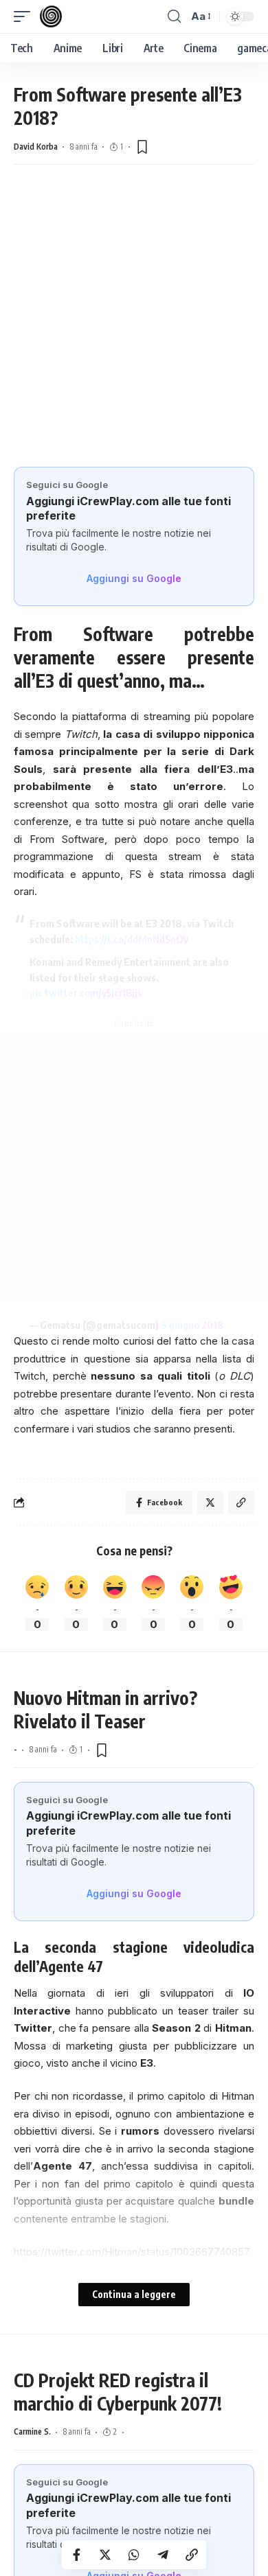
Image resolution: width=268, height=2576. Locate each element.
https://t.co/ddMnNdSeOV (132, 939)
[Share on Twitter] (105, 2555)
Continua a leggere (134, 2294)
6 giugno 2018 (192, 1325)
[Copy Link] (192, 2555)
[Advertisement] (134, 312)
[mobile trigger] (25, 16)
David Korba (36, 147)
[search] (174, 16)
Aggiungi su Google (134, 578)
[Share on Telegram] (163, 2555)
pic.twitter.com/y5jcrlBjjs (86, 993)
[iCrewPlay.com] (51, 16)
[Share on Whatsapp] (134, 2555)
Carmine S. (32, 2432)
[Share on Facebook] (76, 2555)
